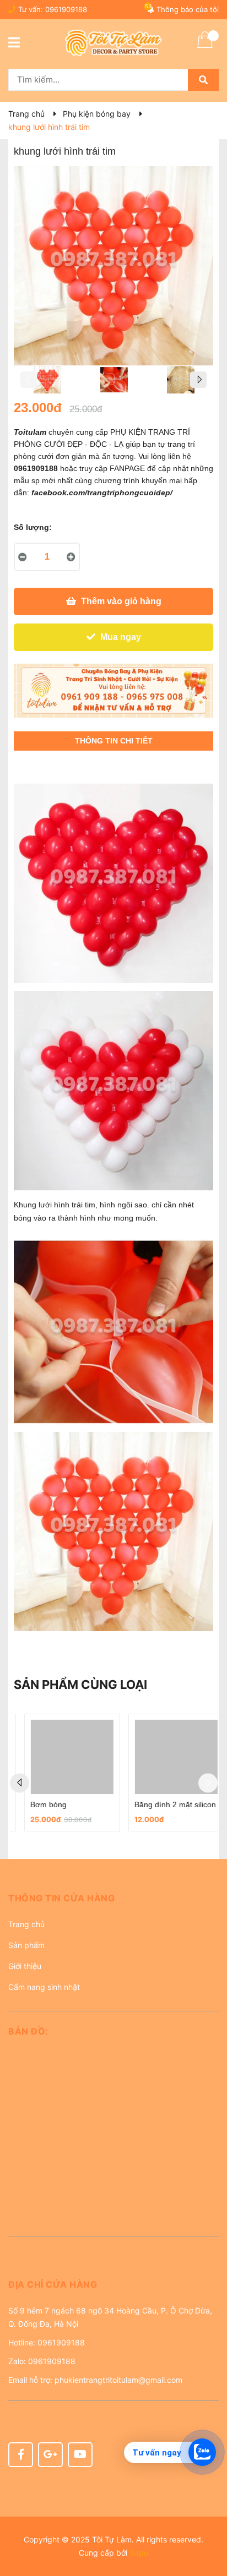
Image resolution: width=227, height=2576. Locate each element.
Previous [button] (29, 380)
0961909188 (66, 9)
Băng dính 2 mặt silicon (165, 1804)
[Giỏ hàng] (205, 47)
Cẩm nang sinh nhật (44, 1987)
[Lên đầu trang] (208, 2524)
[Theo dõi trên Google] (50, 2455)
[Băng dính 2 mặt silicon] (166, 1757)
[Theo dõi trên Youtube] (80, 2455)
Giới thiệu (25, 1966)
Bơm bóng (38, 1804)
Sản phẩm (26, 1945)
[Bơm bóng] (62, 1757)
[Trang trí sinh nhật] (113, 691)
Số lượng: (33, 527)
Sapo (139, 2553)
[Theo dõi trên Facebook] (21, 2455)
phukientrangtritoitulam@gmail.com (118, 2380)
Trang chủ (26, 1924)
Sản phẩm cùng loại (80, 1684)
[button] (113, 1902)
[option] (47, 382)
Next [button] (198, 380)
